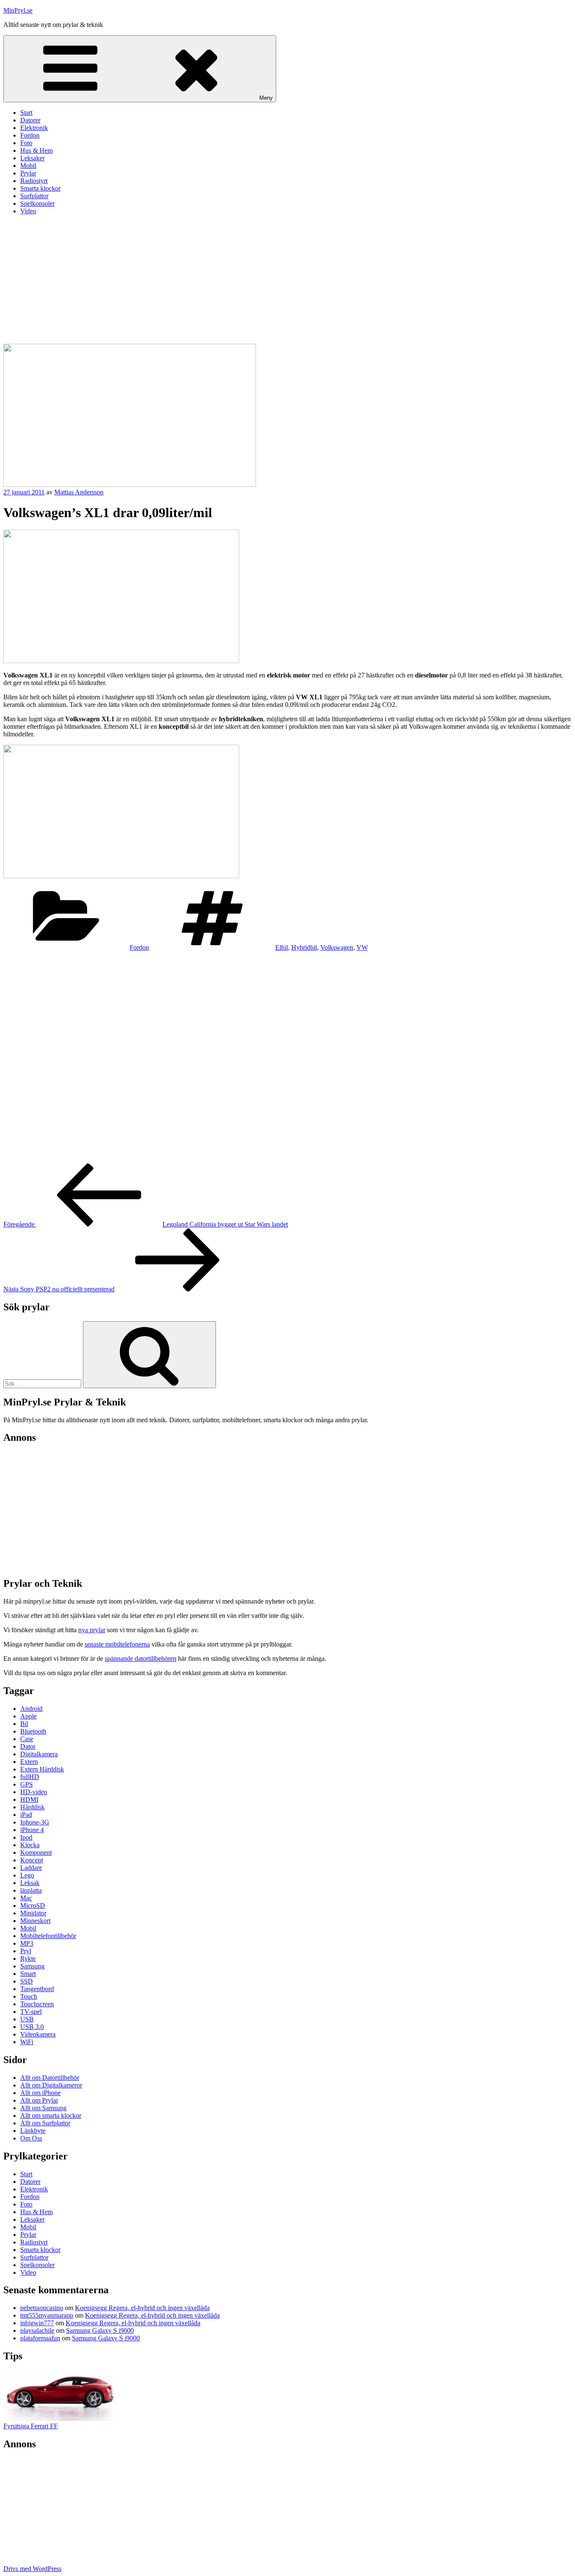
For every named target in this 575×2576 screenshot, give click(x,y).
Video (28, 211)
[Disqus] (287, 1057)
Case (27, 1739)
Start (26, 113)
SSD (27, 1981)
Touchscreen (37, 2004)
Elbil (282, 947)
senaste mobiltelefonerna (117, 1644)
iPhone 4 (32, 1830)
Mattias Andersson (79, 492)
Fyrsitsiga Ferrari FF (31, 2426)
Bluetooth (33, 1731)
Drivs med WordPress (32, 2569)
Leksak (30, 1883)
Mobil (28, 166)
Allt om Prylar (39, 2100)
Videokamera (38, 2034)
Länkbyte (33, 2131)
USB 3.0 (32, 2027)
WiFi (27, 2042)
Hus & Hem (36, 150)
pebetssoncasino (42, 2308)
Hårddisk (32, 1807)
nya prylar (92, 1630)
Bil (24, 1724)
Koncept (32, 1860)
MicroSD (33, 1905)
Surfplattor (34, 196)
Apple (28, 1716)
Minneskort (35, 1921)
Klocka (30, 1845)
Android (31, 1709)
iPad (26, 1815)
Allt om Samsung (43, 2108)
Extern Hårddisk (42, 1769)
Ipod (26, 1837)
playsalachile (37, 2330)
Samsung (32, 1966)
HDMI (29, 1799)
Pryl (26, 1951)
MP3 (27, 1943)
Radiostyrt (34, 181)
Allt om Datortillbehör (50, 2078)
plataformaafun (40, 2338)
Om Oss (31, 2138)
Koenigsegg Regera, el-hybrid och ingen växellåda (142, 2308)
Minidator (33, 1913)
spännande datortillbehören (141, 1658)
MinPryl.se (18, 10)
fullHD (30, 1777)
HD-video (34, 1792)
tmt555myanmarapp (47, 2315)
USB (27, 2019)
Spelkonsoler (37, 203)
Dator (28, 1746)
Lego (27, 1875)
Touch (29, 1996)
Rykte (28, 1959)
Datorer (30, 120)
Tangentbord (37, 1989)
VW (362, 947)
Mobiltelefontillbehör (48, 1936)
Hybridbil (304, 947)
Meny (266, 98)
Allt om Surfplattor (45, 2123)
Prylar (28, 173)
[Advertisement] (287, 281)
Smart (28, 1974)
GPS (27, 1784)
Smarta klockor (40, 188)
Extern (29, 1762)
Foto (26, 143)
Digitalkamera (39, 1754)
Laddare (31, 1868)
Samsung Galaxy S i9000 (100, 2330)
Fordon (30, 135)
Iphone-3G (35, 1822)
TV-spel (31, 2012)
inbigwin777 (37, 2323)
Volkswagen (337, 947)
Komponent (36, 1852)
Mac (26, 1898)
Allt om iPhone (40, 2093)
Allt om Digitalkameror (51, 2085)
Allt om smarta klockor (51, 2115)
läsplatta (31, 1890)
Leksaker (32, 158)
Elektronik (34, 128)
